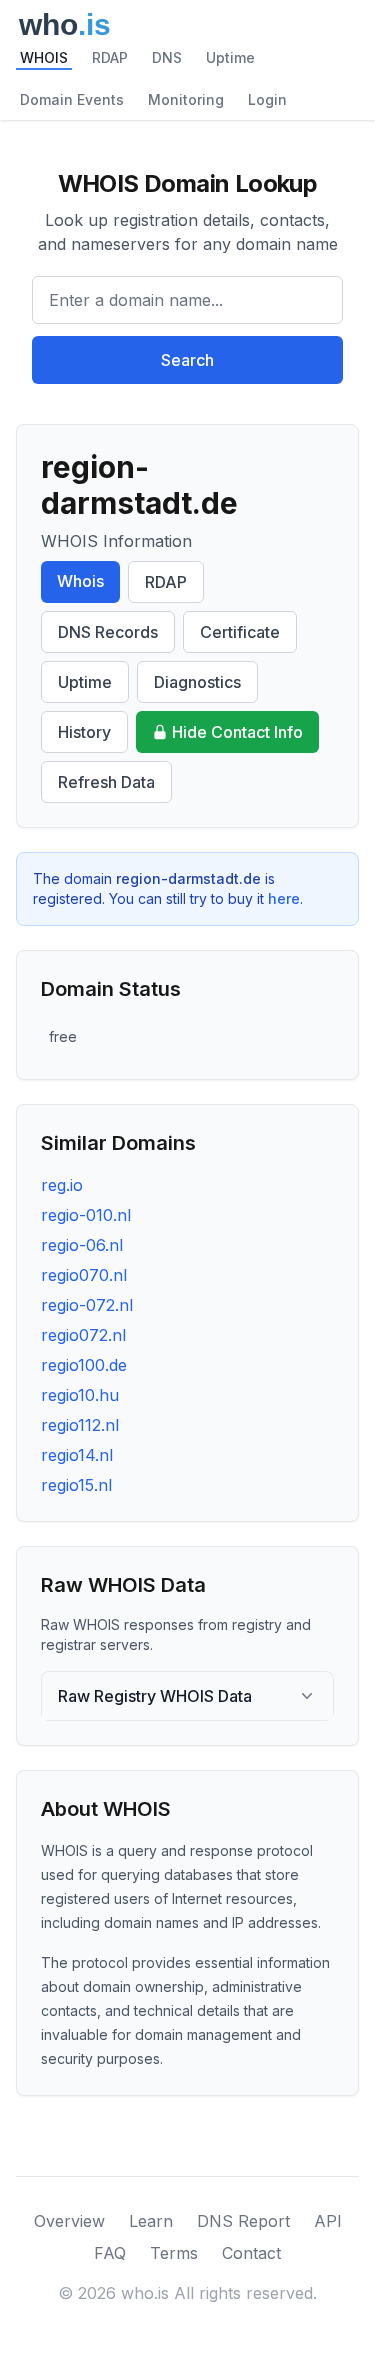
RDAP (110, 57)
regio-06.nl (82, 1245)
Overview (69, 2221)
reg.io (62, 1185)
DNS (167, 57)
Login (267, 99)
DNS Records (108, 632)
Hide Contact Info (237, 732)
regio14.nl (77, 1455)
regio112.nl (80, 1425)
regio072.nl (83, 1335)
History (84, 732)
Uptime (230, 57)
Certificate (240, 632)
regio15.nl (76, 1485)
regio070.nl (84, 1275)
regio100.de (84, 1365)
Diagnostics (197, 682)
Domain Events (72, 99)
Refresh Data (106, 782)
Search (187, 360)
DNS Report (243, 2221)
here (284, 898)
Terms (174, 2253)
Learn (151, 2221)
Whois (80, 581)
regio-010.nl (86, 1215)
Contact (251, 2253)
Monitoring (186, 99)
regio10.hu (80, 1395)
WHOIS (44, 57)
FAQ (110, 2253)
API (328, 2221)
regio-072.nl (87, 1305)
